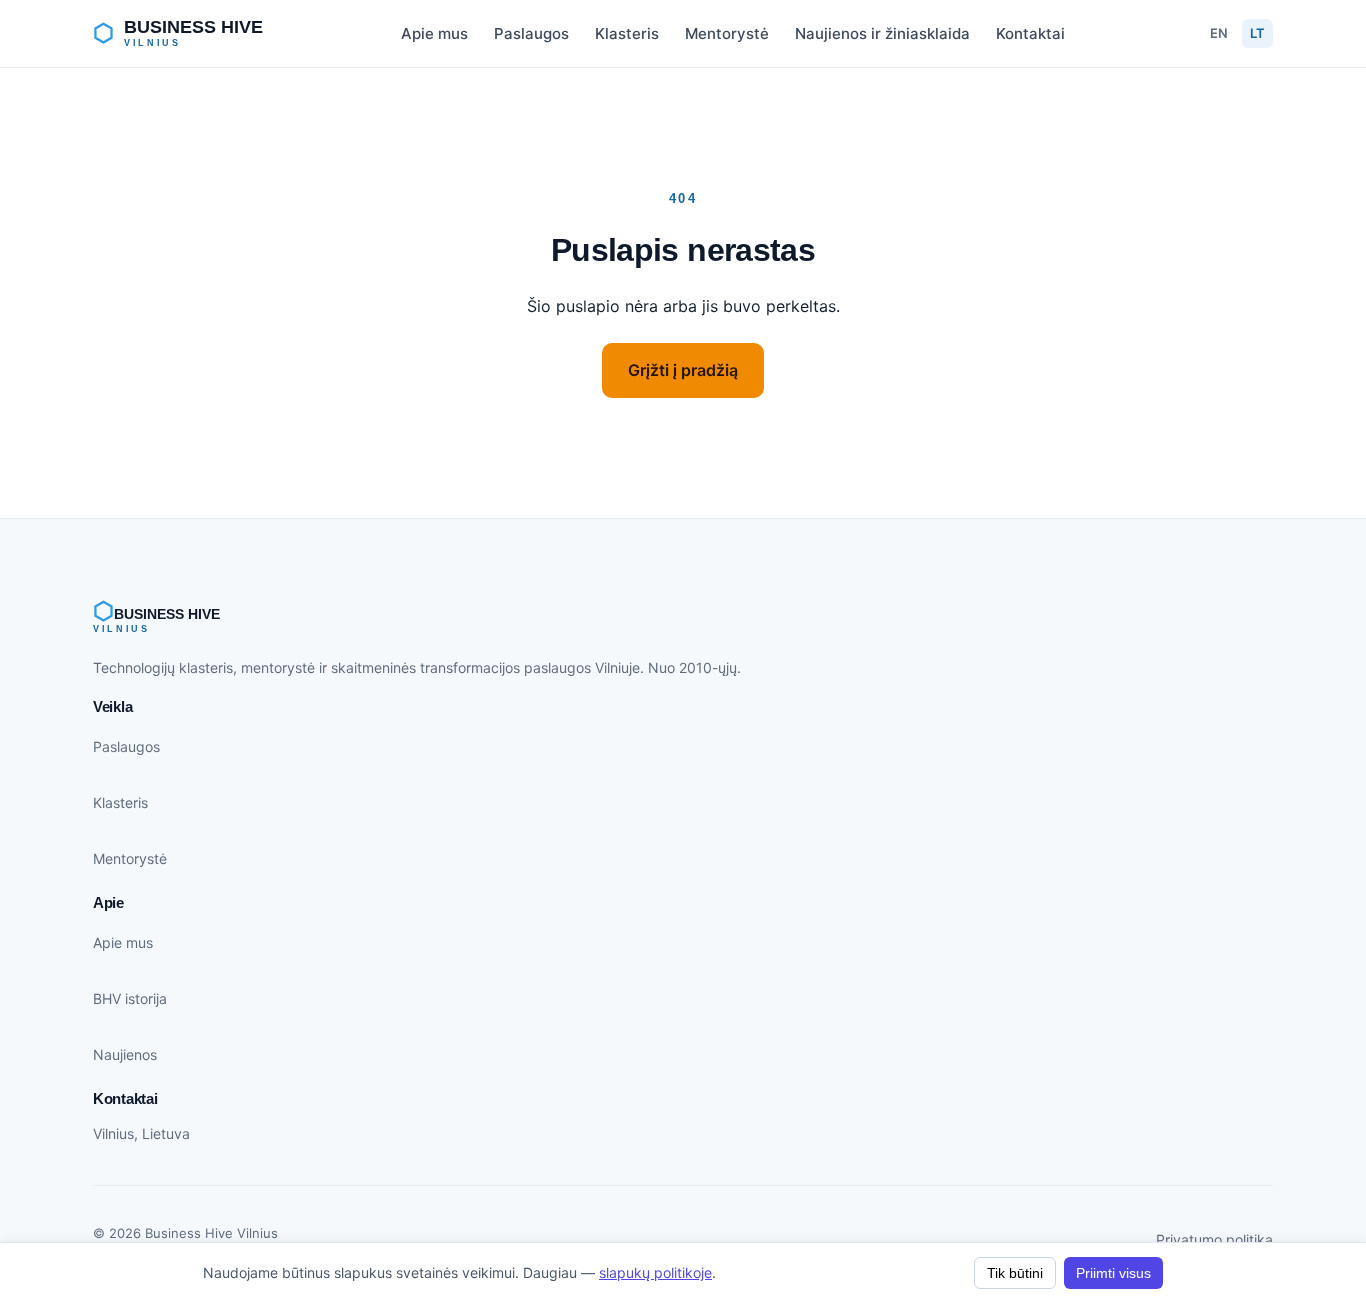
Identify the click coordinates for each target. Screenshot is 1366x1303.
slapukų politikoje (655, 1272)
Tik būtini (1015, 1273)
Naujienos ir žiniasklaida (882, 33)
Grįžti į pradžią (683, 370)
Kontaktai (1030, 33)
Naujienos (125, 1054)
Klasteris (627, 33)
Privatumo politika (1214, 1239)
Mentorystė (727, 33)
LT (1257, 33)
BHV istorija (130, 998)
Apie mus (434, 33)
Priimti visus (1113, 1273)
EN (1219, 33)
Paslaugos (531, 33)
